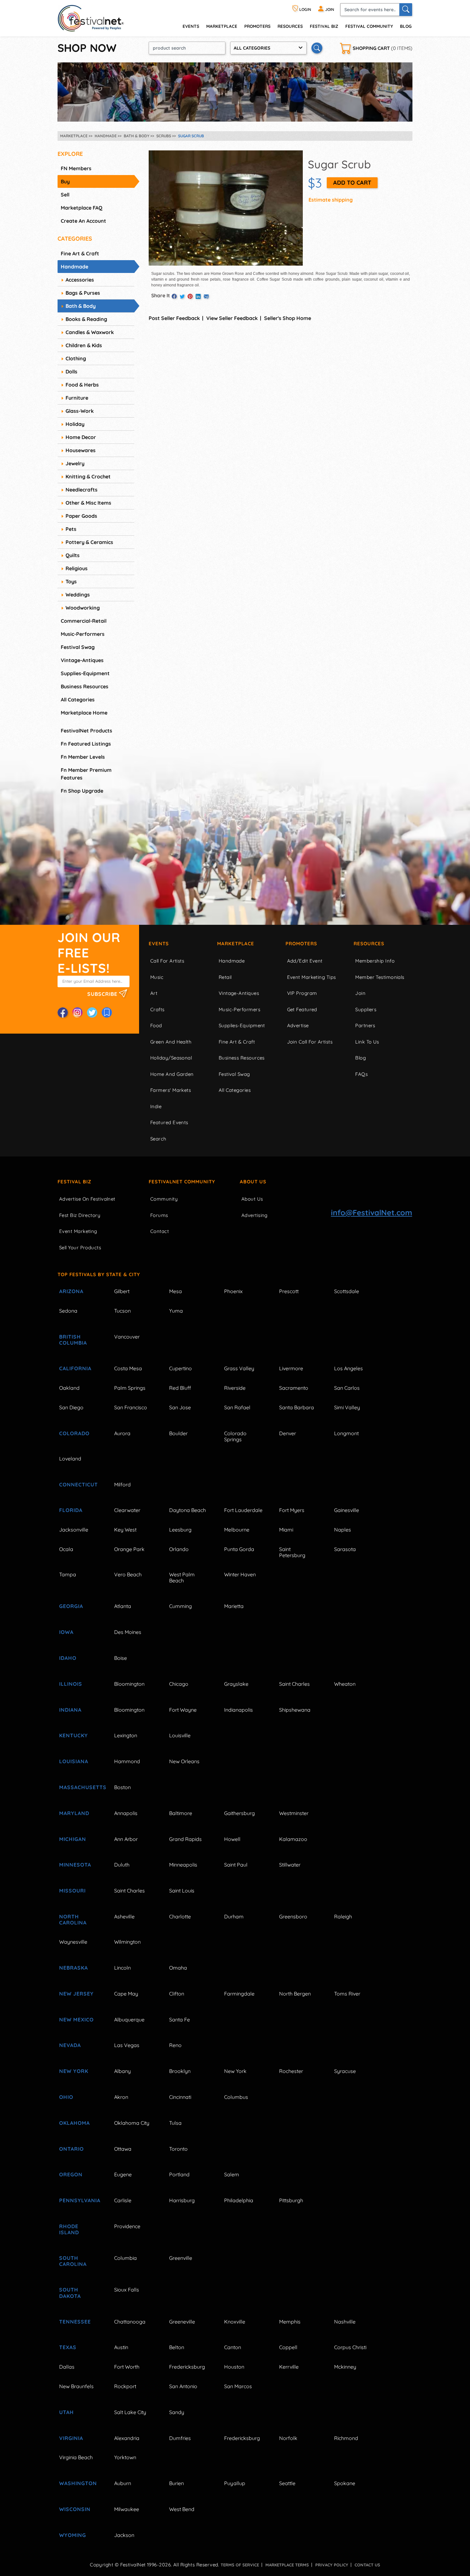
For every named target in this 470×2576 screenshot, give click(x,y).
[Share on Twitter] (182, 296)
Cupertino (180, 1368)
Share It (161, 295)
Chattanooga (130, 2322)
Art (154, 993)
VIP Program (302, 993)
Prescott (289, 1291)
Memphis (290, 2322)
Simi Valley (347, 1407)
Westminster (294, 1813)
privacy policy (332, 2565)
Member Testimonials (380, 977)
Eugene (123, 2174)
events (191, 26)
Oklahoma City (132, 2123)
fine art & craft (80, 253)
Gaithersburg (239, 1813)
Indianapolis (239, 1710)
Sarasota (345, 1549)
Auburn (123, 2483)
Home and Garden (172, 1074)
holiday (75, 424)
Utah (67, 2412)
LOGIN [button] (305, 9)
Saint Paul (236, 1865)
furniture (77, 398)
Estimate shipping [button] (331, 200)
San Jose (180, 1407)
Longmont (346, 1433)
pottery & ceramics (89, 542)
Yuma (176, 1311)
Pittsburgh (291, 2200)
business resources (85, 686)
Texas (68, 2347)
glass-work (80, 411)
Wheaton (345, 1684)
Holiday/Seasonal (171, 1058)
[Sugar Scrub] (226, 207)
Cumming (180, 1606)
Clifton (177, 1994)
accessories (80, 280)
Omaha (178, 1968)
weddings (78, 595)
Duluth (122, 1865)
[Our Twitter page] (92, 1012)
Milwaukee (127, 2509)
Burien (176, 2483)
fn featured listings (86, 744)
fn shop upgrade (82, 791)
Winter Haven (240, 1574)
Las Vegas (127, 2045)
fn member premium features (86, 774)
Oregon (71, 2174)
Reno (175, 2045)
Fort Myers (292, 1510)
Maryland (74, 1813)
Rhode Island (69, 2229)
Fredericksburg (187, 2367)
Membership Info (375, 961)
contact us (367, 2565)
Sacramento (294, 1388)
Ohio (66, 2097)
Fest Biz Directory (80, 1215)
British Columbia (73, 1340)
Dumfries (180, 2438)
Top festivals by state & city (99, 1274)
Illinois (71, 1684)
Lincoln (122, 1968)
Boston (122, 1787)
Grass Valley (239, 1368)
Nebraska (74, 1968)
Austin (121, 2347)
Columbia (125, 2258)
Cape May (126, 1994)
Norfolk (288, 2438)
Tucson (122, 1311)
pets (71, 529)
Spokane (345, 2483)
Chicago (179, 1684)
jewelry (75, 463)
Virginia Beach (76, 2457)
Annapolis (126, 1813)
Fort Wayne (183, 1710)
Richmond (346, 2438)
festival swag (78, 647)
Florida (71, 1510)
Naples (343, 1530)
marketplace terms (287, 2565)
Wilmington (127, 1942)
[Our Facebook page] (63, 1012)
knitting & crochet (88, 476)
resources (290, 26)
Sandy (177, 2412)
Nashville (345, 2322)
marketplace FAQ (82, 208)
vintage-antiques (82, 660)
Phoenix (233, 1291)
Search (158, 1139)
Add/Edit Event (305, 961)
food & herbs (82, 385)
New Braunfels (76, 2386)
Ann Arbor (126, 1839)
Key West (125, 1530)
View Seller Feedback (232, 318)
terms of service (240, 2565)
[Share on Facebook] (174, 296)
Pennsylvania (79, 2200)
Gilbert (122, 1291)
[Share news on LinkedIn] (198, 296)
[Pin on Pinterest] (190, 296)
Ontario (71, 2149)
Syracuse (345, 2071)
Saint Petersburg (292, 1552)
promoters (257, 26)
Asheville (124, 1916)
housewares (81, 450)
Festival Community (369, 26)
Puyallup (235, 2483)
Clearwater (127, 1510)
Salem (232, 2174)
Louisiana (74, 1761)
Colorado (74, 1433)
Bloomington (129, 1684)
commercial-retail (84, 621)
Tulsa (175, 2123)
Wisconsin (75, 2509)
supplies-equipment (85, 673)
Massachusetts (79, 1787)
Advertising (255, 1215)
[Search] (406, 10)
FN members (76, 168)
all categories (78, 700)
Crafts (157, 1009)
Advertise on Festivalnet (87, 1199)
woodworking (83, 608)
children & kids (84, 345)
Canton (233, 2347)
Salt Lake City (130, 2412)
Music (157, 977)
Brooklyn (180, 2071)
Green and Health (171, 1042)
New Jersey (76, 1994)
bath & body (81, 306)
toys (71, 581)
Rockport (125, 2386)
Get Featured (302, 1009)
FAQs (361, 1074)
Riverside (235, 1388)
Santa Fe (180, 2020)
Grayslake (236, 1684)
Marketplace (222, 26)
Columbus (236, 2097)
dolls (71, 372)
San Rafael (237, 1407)
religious (77, 568)
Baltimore (181, 1813)
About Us (253, 1182)
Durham (234, 1916)
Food (156, 1025)
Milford (122, 1484)
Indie (156, 1106)
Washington (78, 2483)
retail (225, 977)
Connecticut (78, 1484)
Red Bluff (180, 1388)
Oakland (69, 1388)
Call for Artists (167, 961)
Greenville (181, 2258)
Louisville (180, 1735)
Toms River (347, 1994)
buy (65, 181)
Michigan (73, 1839)
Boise (121, 1658)
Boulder (178, 1433)
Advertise (298, 1025)
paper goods (81, 516)
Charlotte (180, 1916)
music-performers (83, 634)
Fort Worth (127, 2367)
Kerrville (289, 2367)
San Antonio (183, 2386)
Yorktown (125, 2457)
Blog (406, 26)
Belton (177, 2347)
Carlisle (123, 2200)
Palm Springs (130, 1388)
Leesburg (180, 1530)
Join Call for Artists (310, 1042)
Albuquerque (129, 2020)
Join (360, 993)
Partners (365, 1025)
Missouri (72, 1891)
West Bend (182, 2509)
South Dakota (70, 2293)
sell (65, 195)
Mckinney (345, 2367)
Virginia (71, 2438)
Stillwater (290, 1865)
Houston (234, 2367)
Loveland (70, 1459)
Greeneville (182, 2322)
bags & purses (83, 293)
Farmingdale (239, 1994)
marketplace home (84, 713)
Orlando (179, 1549)
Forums (159, 1215)
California (75, 1368)
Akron (121, 2097)
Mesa (176, 1291)
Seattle (287, 2483)
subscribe (103, 994)
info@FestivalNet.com (372, 1212)
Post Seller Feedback (174, 318)
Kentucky (74, 1735)
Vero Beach (128, 1574)
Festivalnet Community (182, 1182)
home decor (81, 437)
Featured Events (169, 1122)
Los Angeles (349, 1368)
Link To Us (367, 1042)
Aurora (122, 1433)
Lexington (126, 1735)
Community (164, 1199)
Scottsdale (347, 1291)
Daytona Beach (188, 1510)
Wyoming (73, 2535)
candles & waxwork (90, 332)
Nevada (70, 2045)
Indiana (70, 1710)
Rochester (291, 2071)
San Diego (71, 1407)
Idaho (68, 1658)
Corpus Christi (350, 2347)
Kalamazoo (293, 1839)
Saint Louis (182, 1891)
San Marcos (238, 2386)
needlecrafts (82, 490)
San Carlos (347, 1388)
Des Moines (128, 1632)
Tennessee (75, 2322)
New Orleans (184, 1761)
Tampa (68, 1574)
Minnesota (75, 1865)
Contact (160, 1231)
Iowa (66, 1632)
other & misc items (88, 503)
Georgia (71, 1606)
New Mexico (76, 2020)
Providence (127, 2226)
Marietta (234, 1606)
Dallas (67, 2367)
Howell (232, 1839)
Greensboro (293, 1916)
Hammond (127, 1761)
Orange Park (129, 1549)
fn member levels (83, 757)
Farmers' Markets (171, 1090)
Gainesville (347, 1510)
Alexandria (127, 2438)
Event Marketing (78, 1231)
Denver (288, 1433)
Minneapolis (183, 1865)
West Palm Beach (182, 1577)
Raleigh (343, 1916)
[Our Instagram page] (77, 1012)
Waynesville (73, 1942)
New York (74, 2071)
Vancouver (127, 1337)
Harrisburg (182, 2200)
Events (159, 944)
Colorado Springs (235, 1436)
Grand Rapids (185, 1839)
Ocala (66, 1549)
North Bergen (295, 1994)
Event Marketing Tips (312, 977)
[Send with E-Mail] (206, 296)
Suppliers (366, 1009)
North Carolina (73, 1920)
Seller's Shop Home (288, 318)
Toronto (178, 2149)
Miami (286, 1530)
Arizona (71, 1291)
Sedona (68, 1311)
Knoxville (235, 2322)
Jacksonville (74, 1530)
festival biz (324, 26)
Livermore (291, 1368)
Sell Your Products (80, 1248)
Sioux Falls (127, 2290)
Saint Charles (294, 1684)
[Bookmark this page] (107, 1012)
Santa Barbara (297, 1407)
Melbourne (237, 1530)
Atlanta (123, 1606)
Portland (179, 2174)
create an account (83, 221)
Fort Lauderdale (243, 1510)
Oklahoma (74, 2123)
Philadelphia (239, 2200)
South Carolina (73, 2261)
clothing (76, 358)
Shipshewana (295, 1710)
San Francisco (131, 1407)
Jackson (124, 2535)
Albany (122, 2071)
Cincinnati (180, 2097)
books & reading (86, 319)
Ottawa (123, 2149)
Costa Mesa (128, 1368)
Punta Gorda (239, 1549)
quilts (73, 555)
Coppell (288, 2347)
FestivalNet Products (86, 731)
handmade (74, 267)
